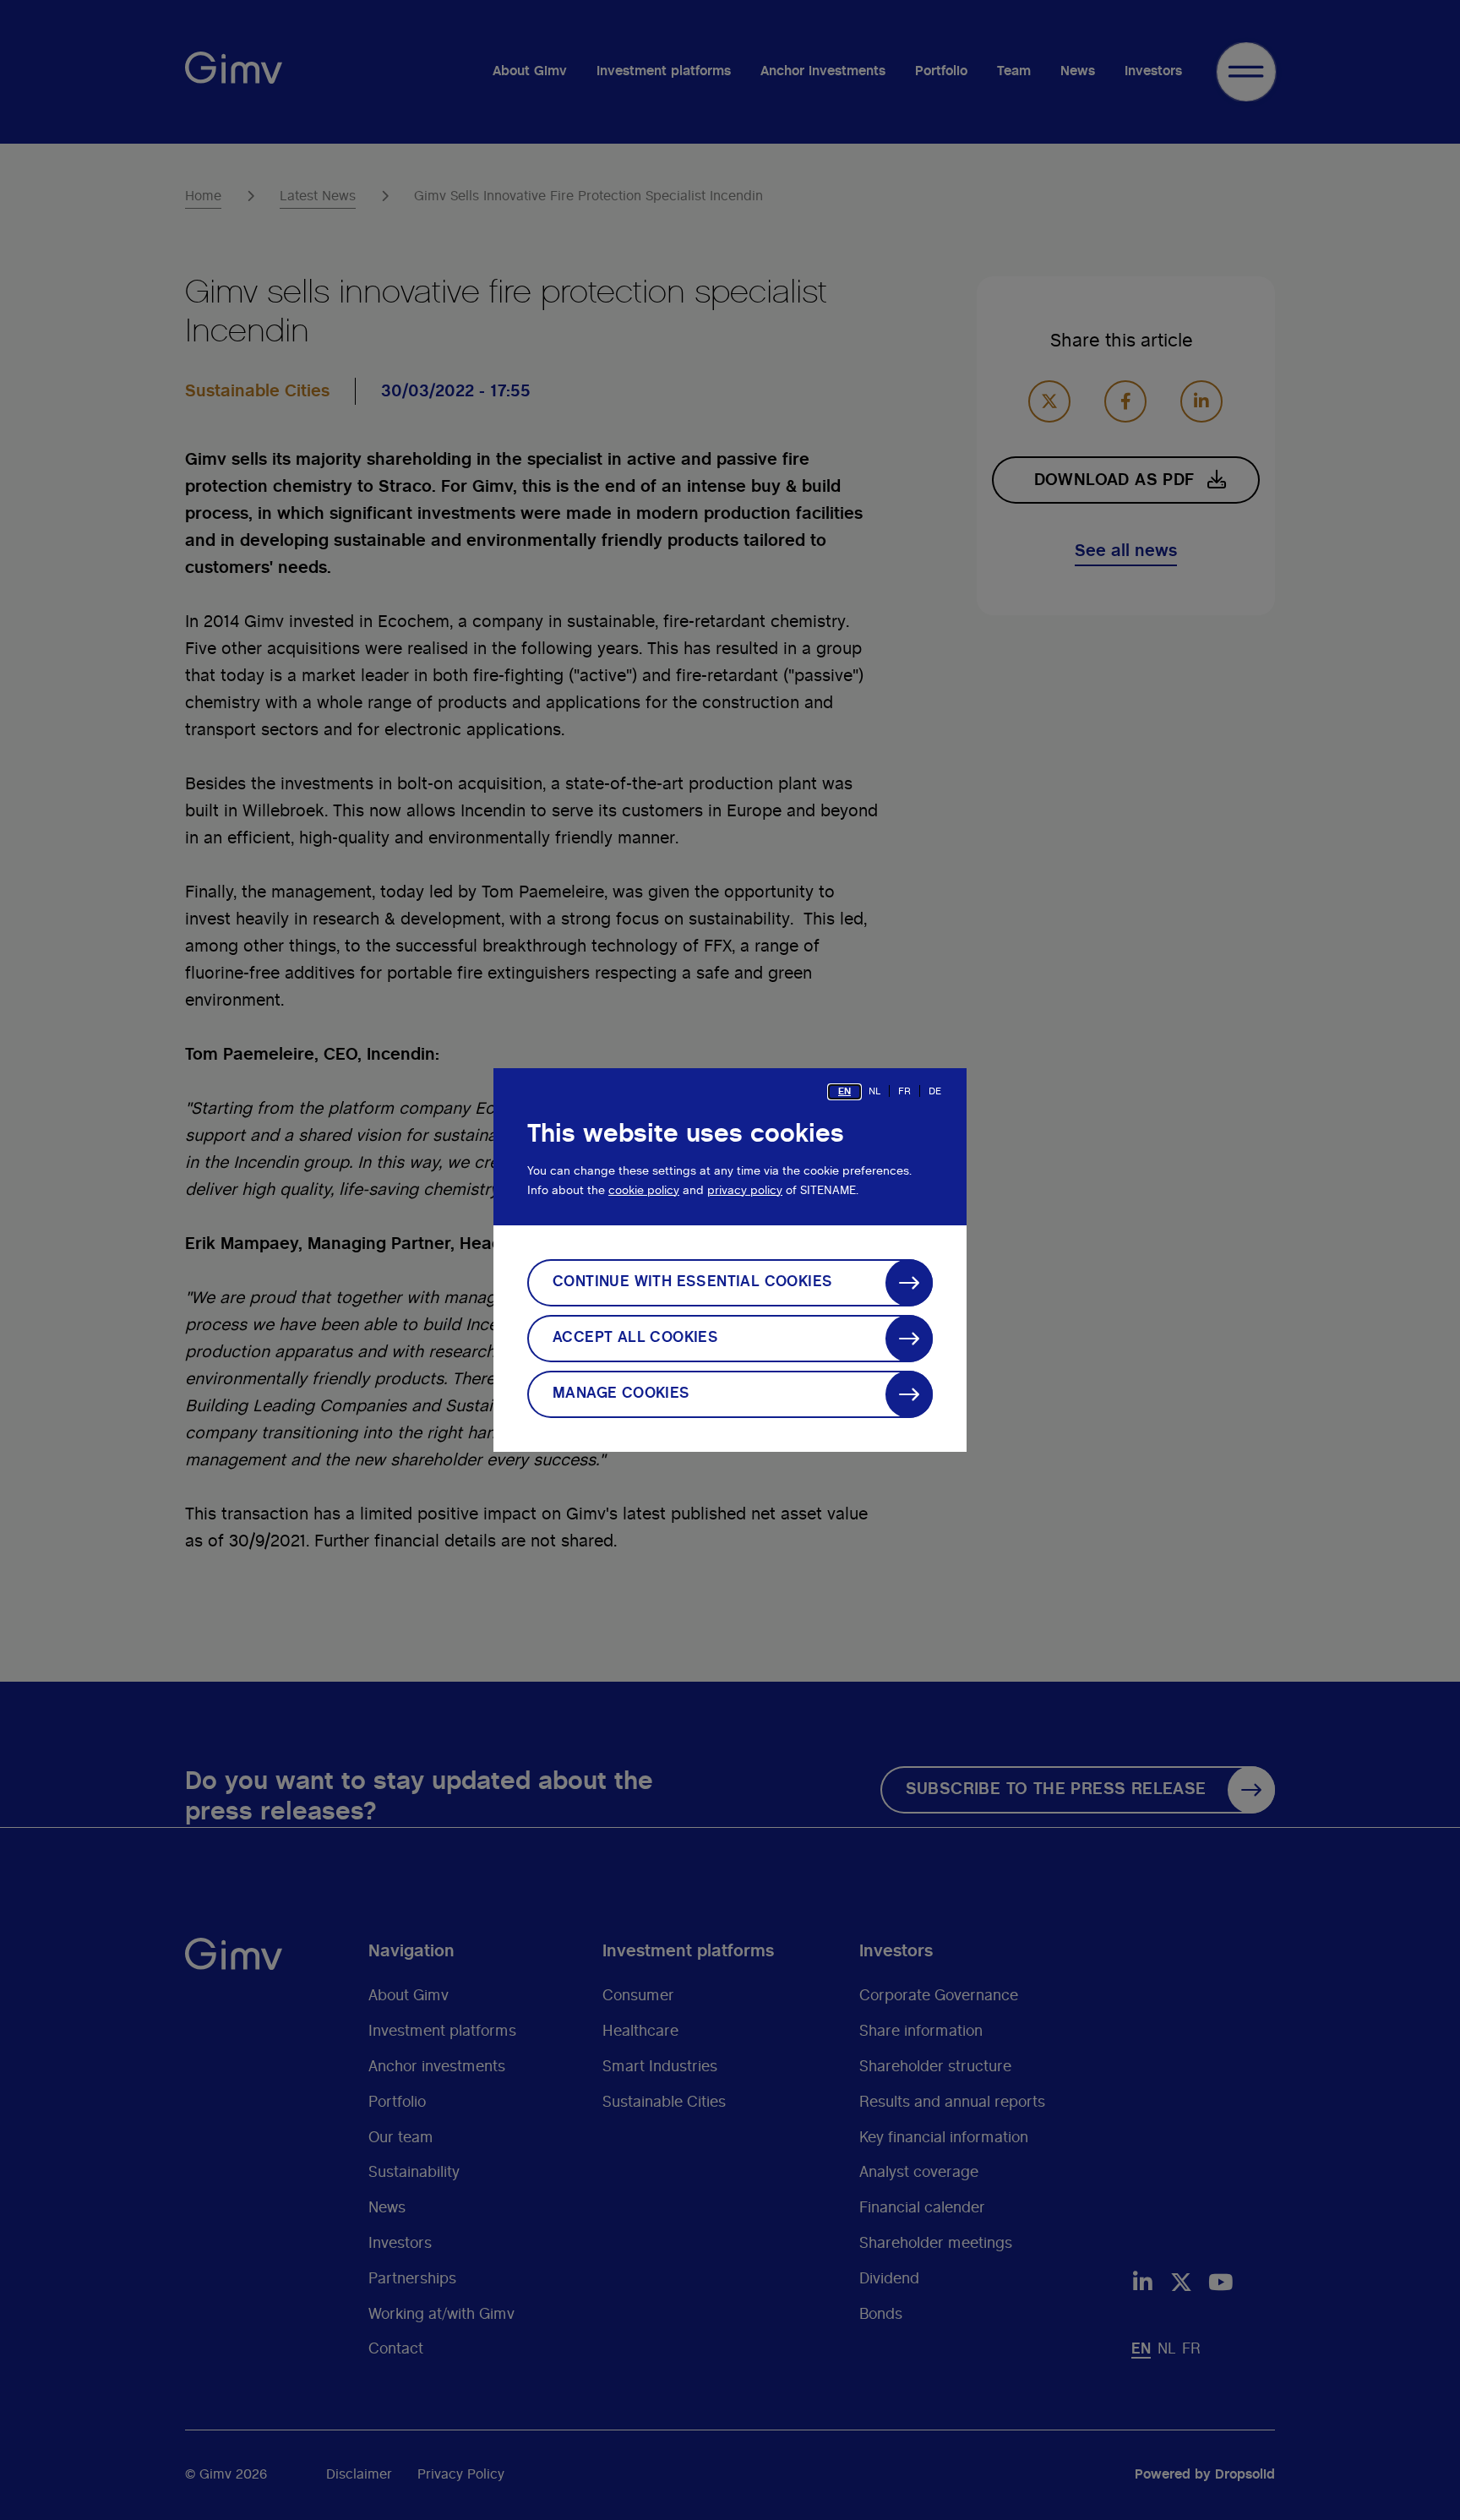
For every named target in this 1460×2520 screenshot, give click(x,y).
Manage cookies (621, 1394)
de (935, 1091)
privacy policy (745, 1191)
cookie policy (644, 1191)
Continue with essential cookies (692, 1282)
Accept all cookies (635, 1338)
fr (904, 1091)
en (844, 1091)
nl (874, 1091)
